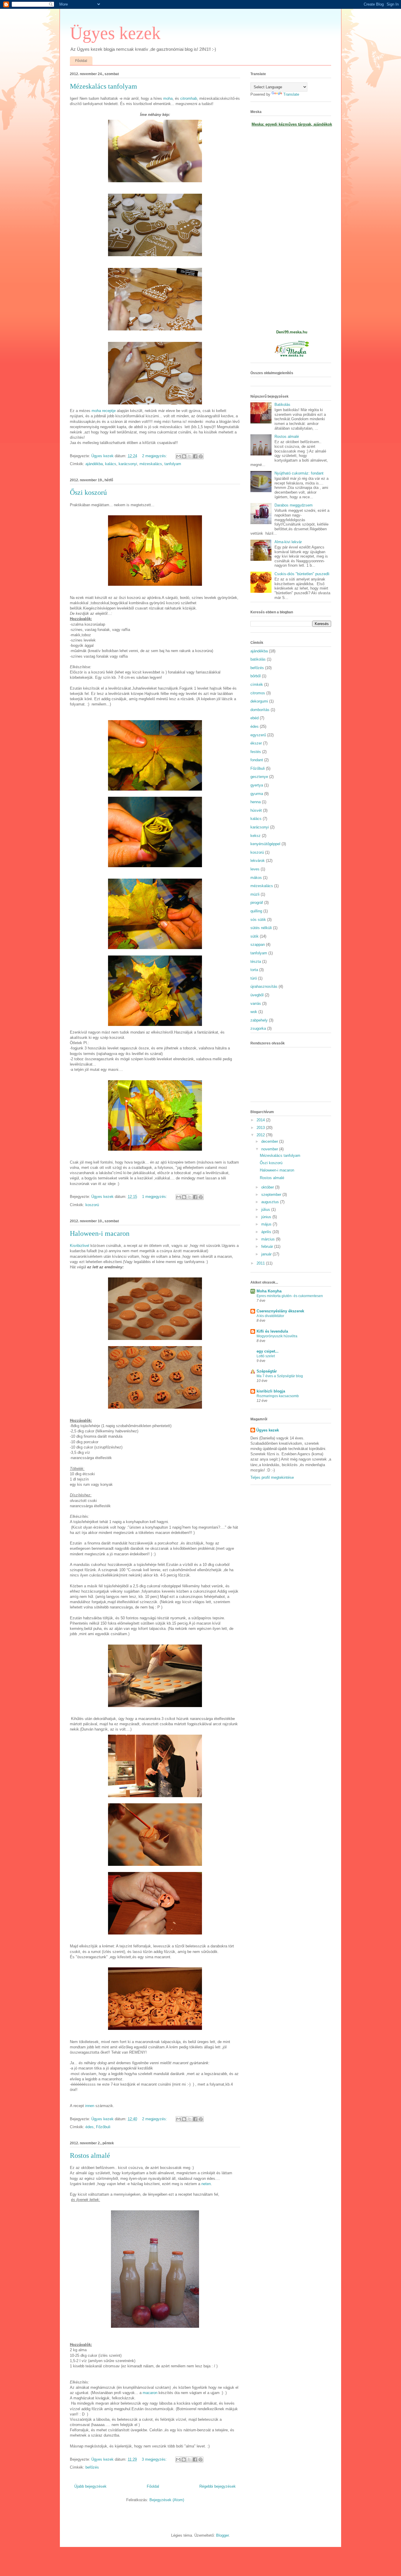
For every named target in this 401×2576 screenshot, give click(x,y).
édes (90, 2127)
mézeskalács (151, 464)
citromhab (189, 98)
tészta (256, 962)
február (268, 1246)
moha (168, 98)
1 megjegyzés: (155, 1197)
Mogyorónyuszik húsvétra (277, 1336)
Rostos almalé (90, 2155)
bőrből (256, 676)
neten (206, 2184)
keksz (256, 836)
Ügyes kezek (115, 33)
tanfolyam (173, 464)
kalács (111, 464)
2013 (261, 1128)
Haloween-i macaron (100, 1233)
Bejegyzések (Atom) (167, 2500)
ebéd (255, 718)
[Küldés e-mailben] (178, 456)
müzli (255, 894)
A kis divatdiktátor (270, 1316)
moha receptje (104, 411)
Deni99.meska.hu (292, 332)
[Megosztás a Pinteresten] (201, 456)
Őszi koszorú (88, 492)
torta (254, 970)
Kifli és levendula (272, 1331)
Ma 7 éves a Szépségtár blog (280, 1376)
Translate (291, 94)
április (267, 1232)
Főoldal (81, 61)
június (267, 1217)
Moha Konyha (269, 1291)
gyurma (257, 794)
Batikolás (282, 405)
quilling (256, 911)
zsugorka (258, 1028)
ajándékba (94, 464)
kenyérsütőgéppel (265, 844)
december (270, 1141)
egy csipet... (268, 1351)
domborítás (260, 710)
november (270, 1149)
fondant (257, 760)
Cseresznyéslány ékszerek (280, 1311)
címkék (257, 684)
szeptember (272, 1195)
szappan (258, 945)
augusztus (271, 1202)
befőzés (92, 2467)
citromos (258, 693)
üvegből (257, 995)
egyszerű (258, 735)
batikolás (258, 659)
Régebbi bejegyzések (218, 2486)
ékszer (256, 743)
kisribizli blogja (271, 1391)
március (269, 1239)
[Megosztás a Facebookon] (195, 456)
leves (255, 869)
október (268, 1187)
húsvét (256, 810)
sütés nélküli (261, 928)
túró (254, 978)
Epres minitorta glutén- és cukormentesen (290, 1296)
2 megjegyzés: (155, 456)
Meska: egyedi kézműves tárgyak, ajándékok (292, 124)
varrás (256, 1003)
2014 (261, 1120)
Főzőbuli (103, 2127)
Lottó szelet (266, 1356)
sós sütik (258, 920)
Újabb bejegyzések (90, 2486)
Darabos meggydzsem (294, 505)
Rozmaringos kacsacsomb (278, 1396)
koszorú (92, 1205)
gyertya (257, 785)
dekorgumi (259, 701)
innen (89, 2106)
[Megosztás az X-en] (190, 456)
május (267, 1224)
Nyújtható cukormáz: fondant (299, 473)
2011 (261, 1263)
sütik (255, 936)
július (266, 1209)
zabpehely (259, 1020)
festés (256, 752)
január (267, 1254)
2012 (261, 1135)
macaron (149, 2393)
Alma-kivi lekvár (288, 542)
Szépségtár (267, 1371)
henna (256, 802)
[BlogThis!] (184, 456)
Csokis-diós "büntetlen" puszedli (302, 574)
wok (254, 1012)
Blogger (222, 2535)
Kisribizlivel (80, 1246)
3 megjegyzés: (155, 2459)
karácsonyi (128, 464)
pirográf (257, 903)
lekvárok (258, 861)
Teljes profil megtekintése (272, 1477)
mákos (256, 878)
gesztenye (259, 777)
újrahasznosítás (264, 986)
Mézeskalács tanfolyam (103, 86)
